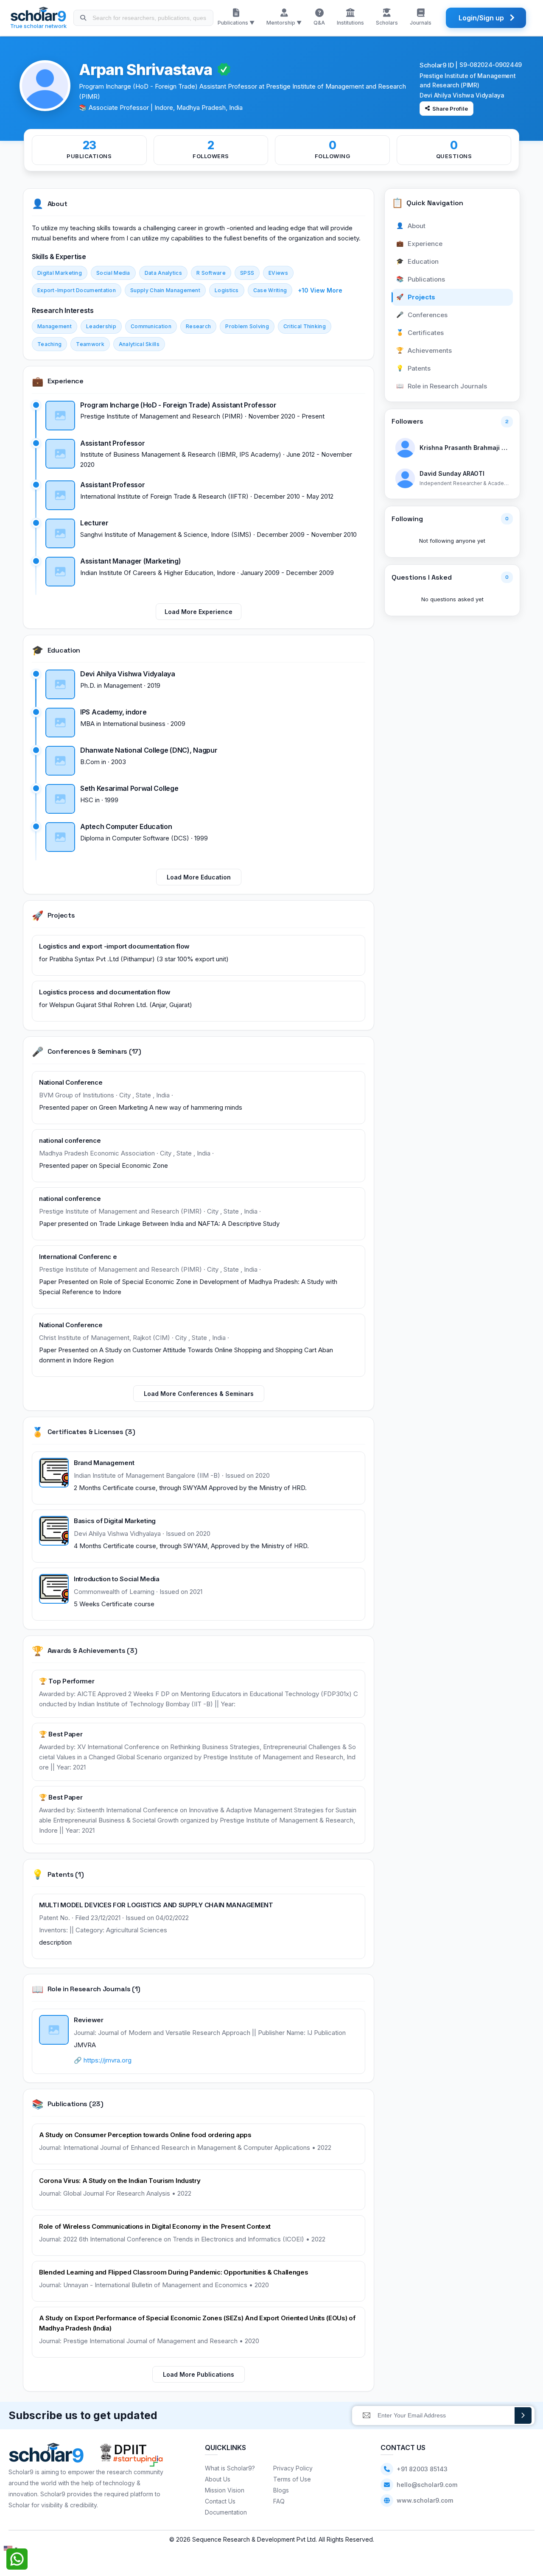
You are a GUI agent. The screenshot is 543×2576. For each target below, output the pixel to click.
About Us (218, 2479)
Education (418, 261)
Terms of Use (292, 2479)
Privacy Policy (293, 2468)
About (411, 226)
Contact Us (220, 2501)
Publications (421, 279)
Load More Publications (199, 2374)
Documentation (226, 2512)
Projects (416, 297)
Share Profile (450, 109)
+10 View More (320, 290)
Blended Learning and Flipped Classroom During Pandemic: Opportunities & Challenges (174, 2272)
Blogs (281, 2490)
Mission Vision (225, 2490)
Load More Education (199, 877)
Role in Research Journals (442, 386)
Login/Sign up (481, 18)
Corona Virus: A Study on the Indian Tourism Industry (120, 2181)
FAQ (279, 2501)
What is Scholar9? (230, 2468)
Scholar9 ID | (439, 65)
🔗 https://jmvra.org (103, 2060)
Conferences (422, 315)
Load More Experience (199, 612)
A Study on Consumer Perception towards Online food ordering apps (145, 2135)
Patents (414, 368)
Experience (420, 244)
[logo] (46, 2455)
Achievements (424, 350)
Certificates (420, 333)
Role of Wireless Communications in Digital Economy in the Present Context (155, 2226)
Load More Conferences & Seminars (199, 1394)
